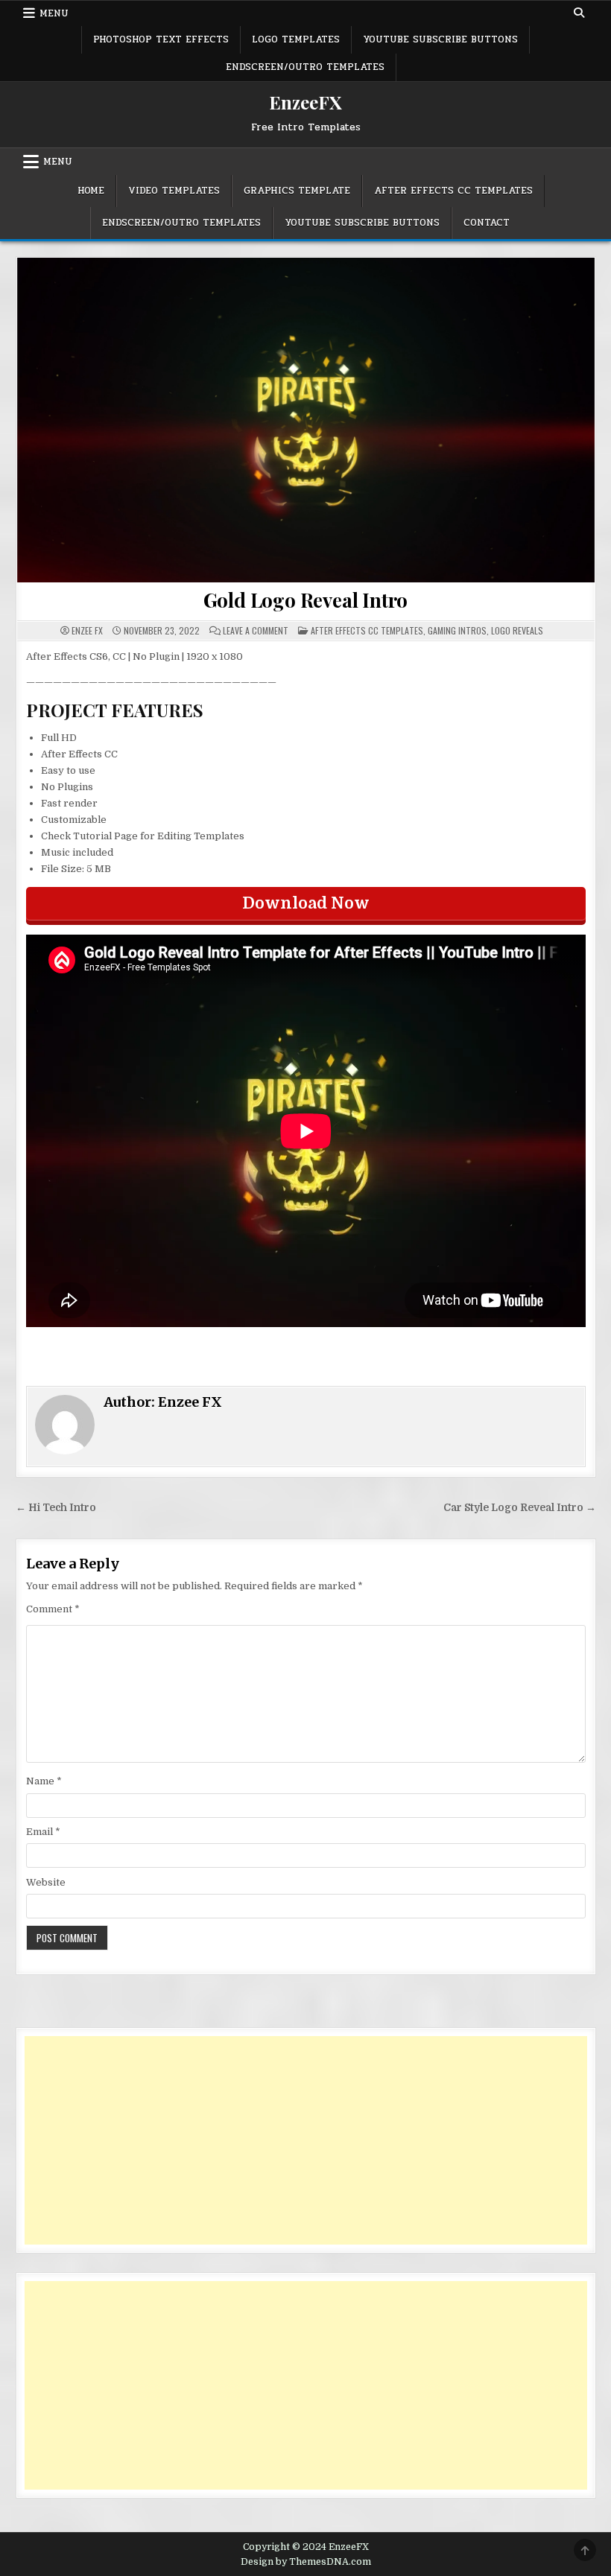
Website (46, 1882)
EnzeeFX (305, 102)
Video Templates (174, 191)
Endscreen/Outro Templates (305, 67)
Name (44, 1781)
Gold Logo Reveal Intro (306, 600)
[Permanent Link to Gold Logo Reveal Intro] (306, 420)
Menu (54, 13)
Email (43, 1832)
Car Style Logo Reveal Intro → (520, 1508)
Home (91, 191)
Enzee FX (87, 631)
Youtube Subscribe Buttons (440, 39)
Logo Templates (296, 39)
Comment (53, 1609)
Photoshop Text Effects (161, 39)
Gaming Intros (457, 630)
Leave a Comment (256, 631)
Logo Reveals (517, 630)
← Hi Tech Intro (56, 1508)
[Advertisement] (306, 2140)
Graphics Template (297, 191)
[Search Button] (579, 13)
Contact (487, 223)
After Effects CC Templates (453, 191)
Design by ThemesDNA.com (306, 2562)
